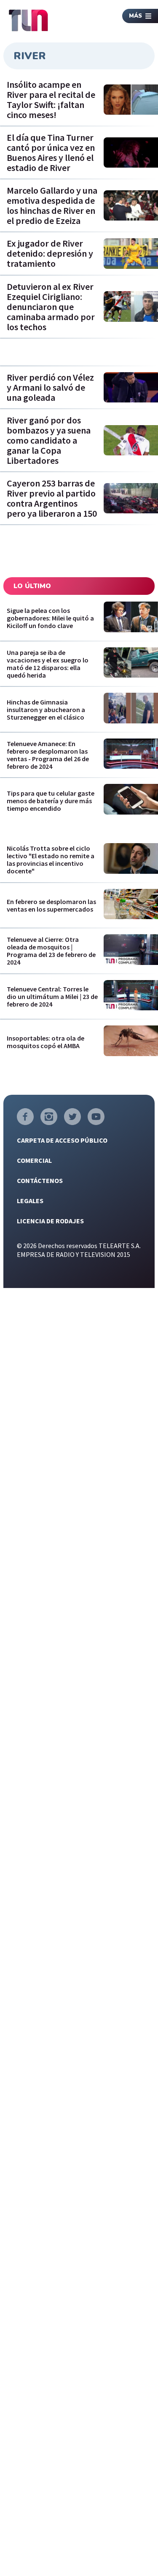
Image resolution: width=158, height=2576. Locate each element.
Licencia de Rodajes (50, 1221)
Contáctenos (40, 1180)
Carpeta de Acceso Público (62, 1140)
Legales (30, 1201)
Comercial (34, 1160)
